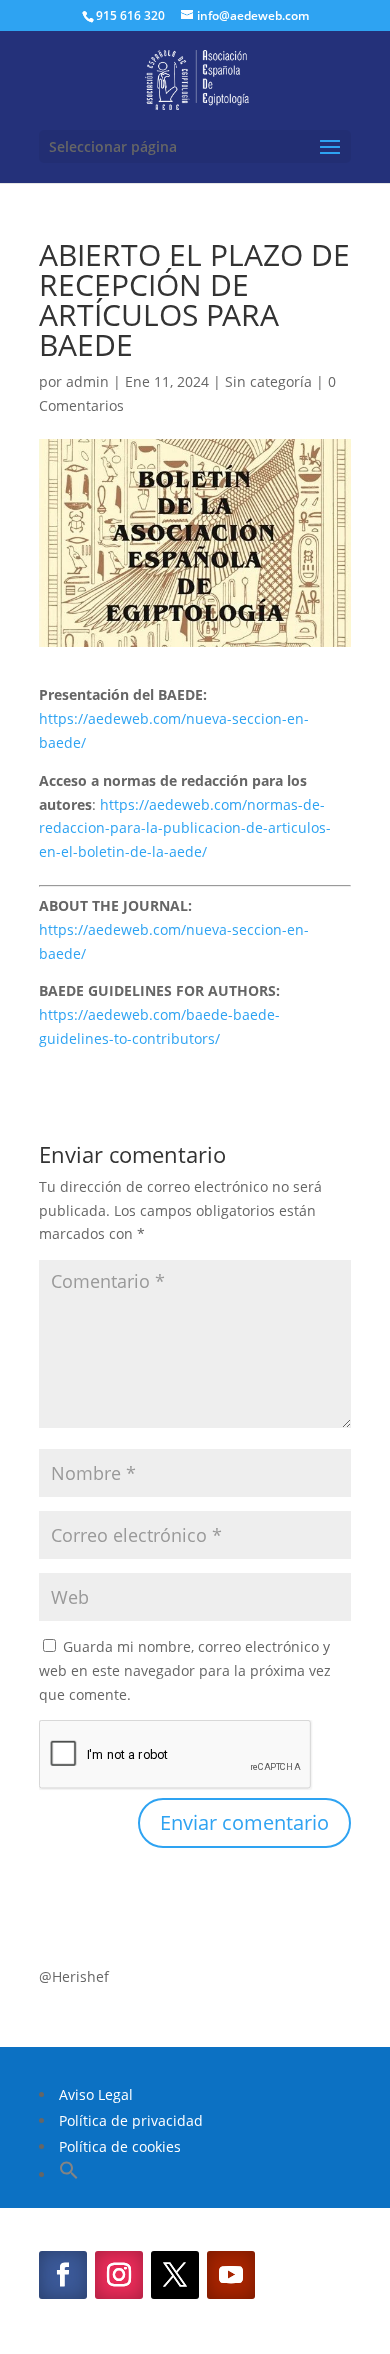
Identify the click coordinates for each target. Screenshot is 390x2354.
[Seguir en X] (175, 2275)
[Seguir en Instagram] (119, 2275)
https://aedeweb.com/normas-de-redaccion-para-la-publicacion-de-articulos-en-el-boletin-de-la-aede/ (185, 828)
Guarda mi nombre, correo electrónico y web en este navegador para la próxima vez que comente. (185, 1670)
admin (87, 381)
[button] (69, 2174)
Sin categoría (268, 381)
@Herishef (74, 1976)
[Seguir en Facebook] (63, 2275)
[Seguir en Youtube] (231, 2275)
